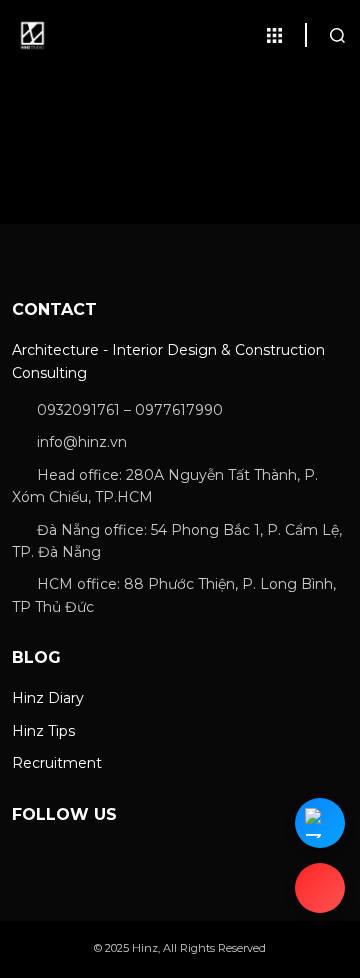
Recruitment (57, 763)
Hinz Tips (43, 731)
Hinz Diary (48, 698)
